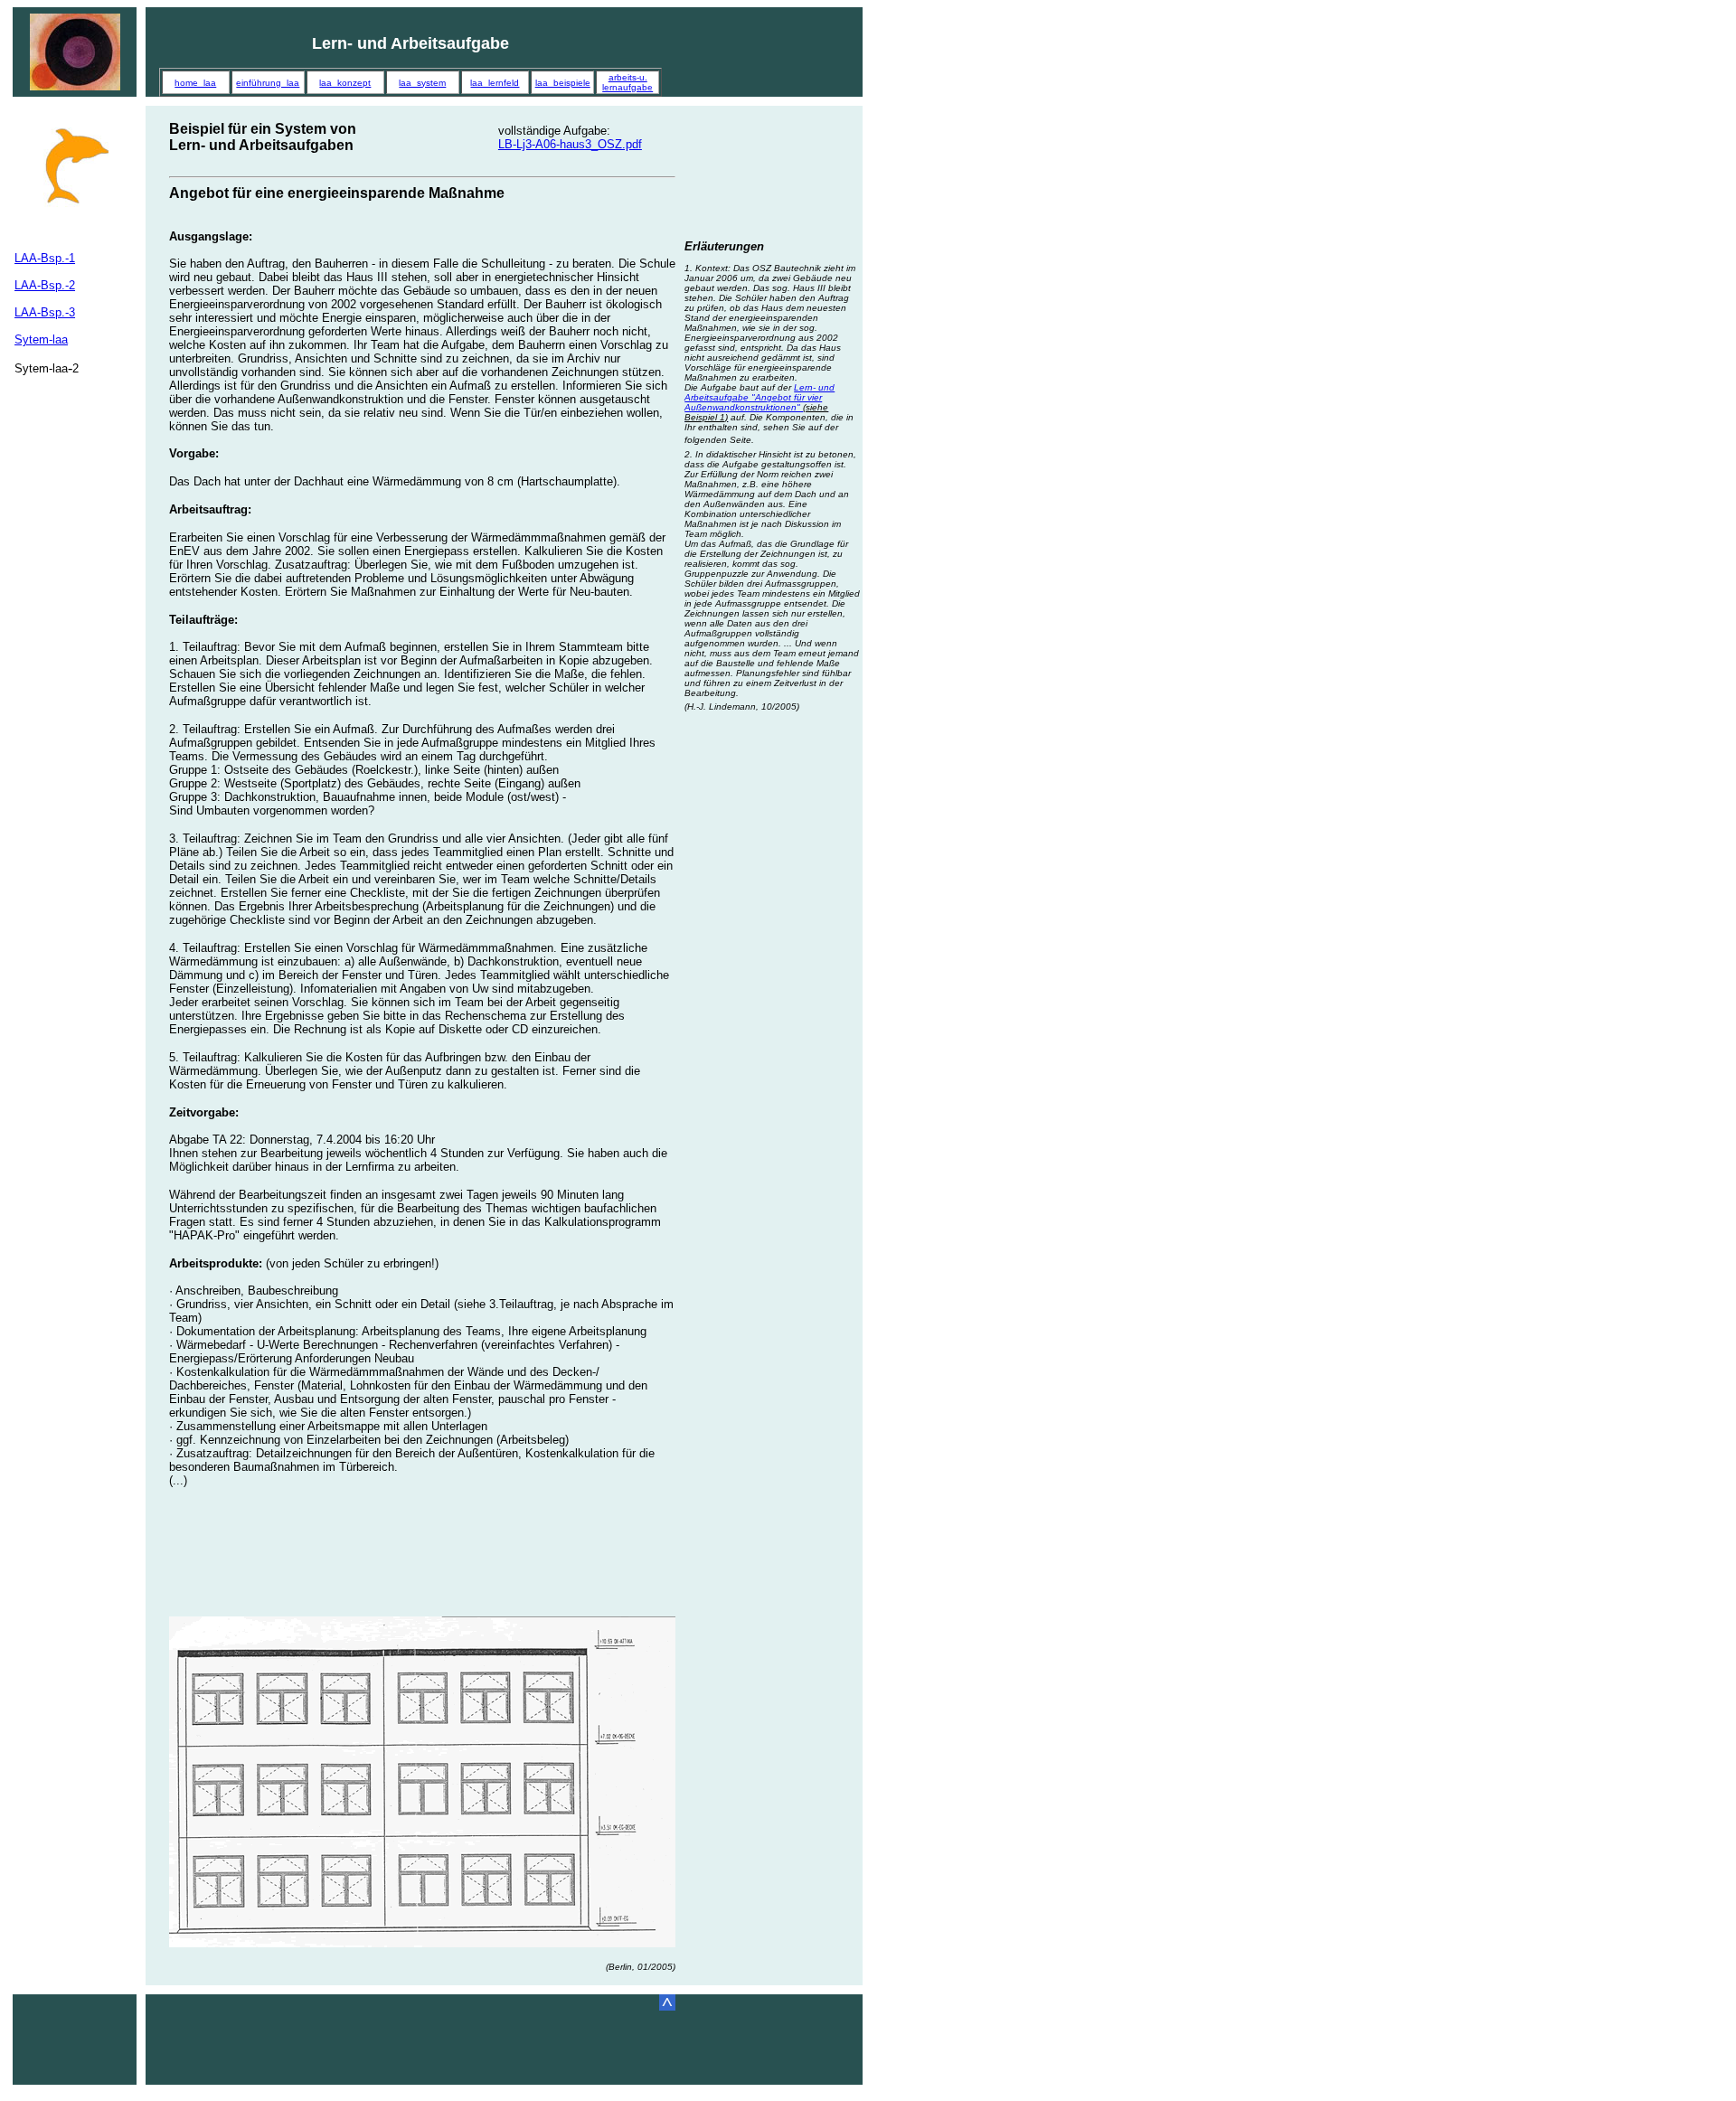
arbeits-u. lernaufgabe (627, 82)
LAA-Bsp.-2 (45, 285)
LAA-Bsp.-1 (45, 258)
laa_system (422, 83)
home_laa (195, 83)
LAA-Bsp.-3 (45, 312)
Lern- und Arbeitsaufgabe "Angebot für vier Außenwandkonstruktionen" (759, 402)
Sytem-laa (41, 339)
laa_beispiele (563, 83)
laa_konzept (345, 83)
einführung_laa (268, 83)
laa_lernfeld (495, 83)
